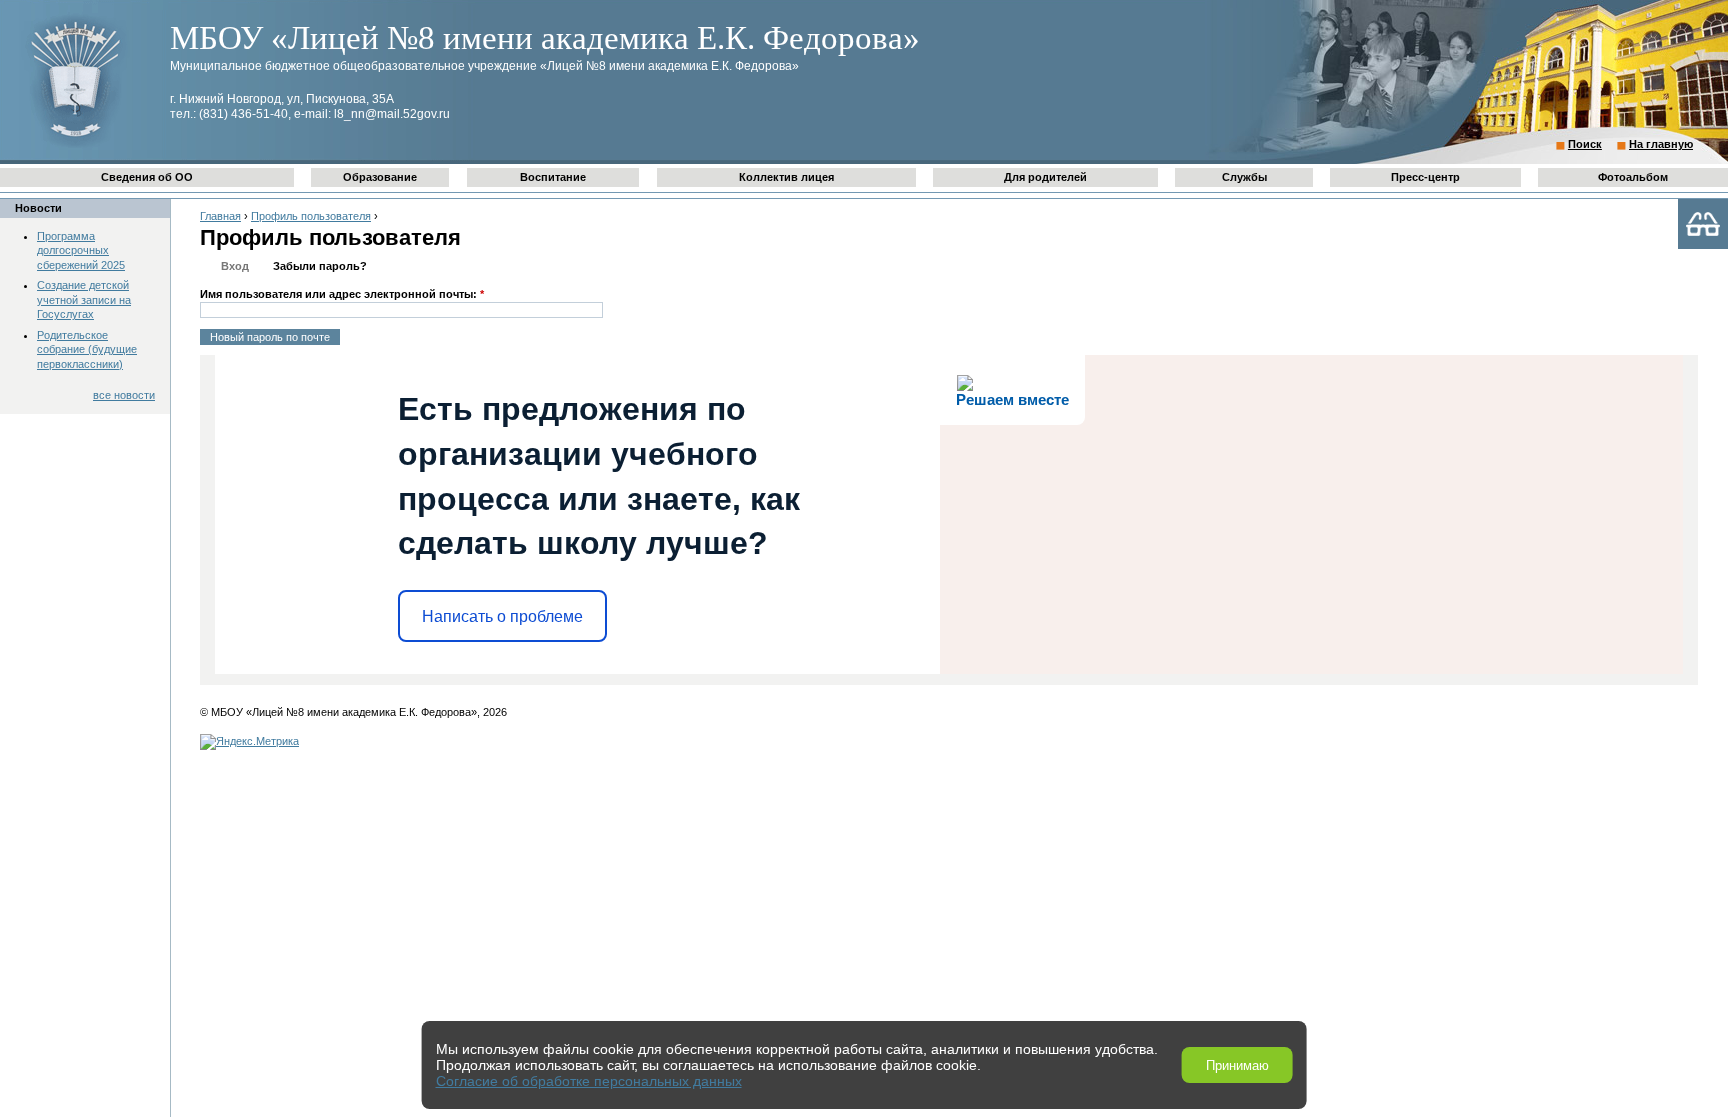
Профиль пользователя (311, 216)
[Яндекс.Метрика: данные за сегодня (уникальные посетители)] (249, 742)
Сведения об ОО (147, 177)
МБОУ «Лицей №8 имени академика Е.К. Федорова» (545, 38)
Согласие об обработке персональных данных (589, 1081)
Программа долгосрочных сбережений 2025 (81, 250)
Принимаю (1237, 1065)
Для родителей (1045, 177)
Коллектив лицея (786, 177)
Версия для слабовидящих (1703, 224)
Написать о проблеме (502, 616)
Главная (220, 216)
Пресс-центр (1425, 177)
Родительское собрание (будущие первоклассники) (87, 349)
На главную (1661, 144)
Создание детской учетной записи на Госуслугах (84, 299)
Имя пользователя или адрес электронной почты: (342, 294)
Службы (1244, 177)
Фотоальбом (1633, 177)
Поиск (1585, 144)
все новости (124, 395)
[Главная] (75, 146)
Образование (380, 177)
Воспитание (553, 177)
